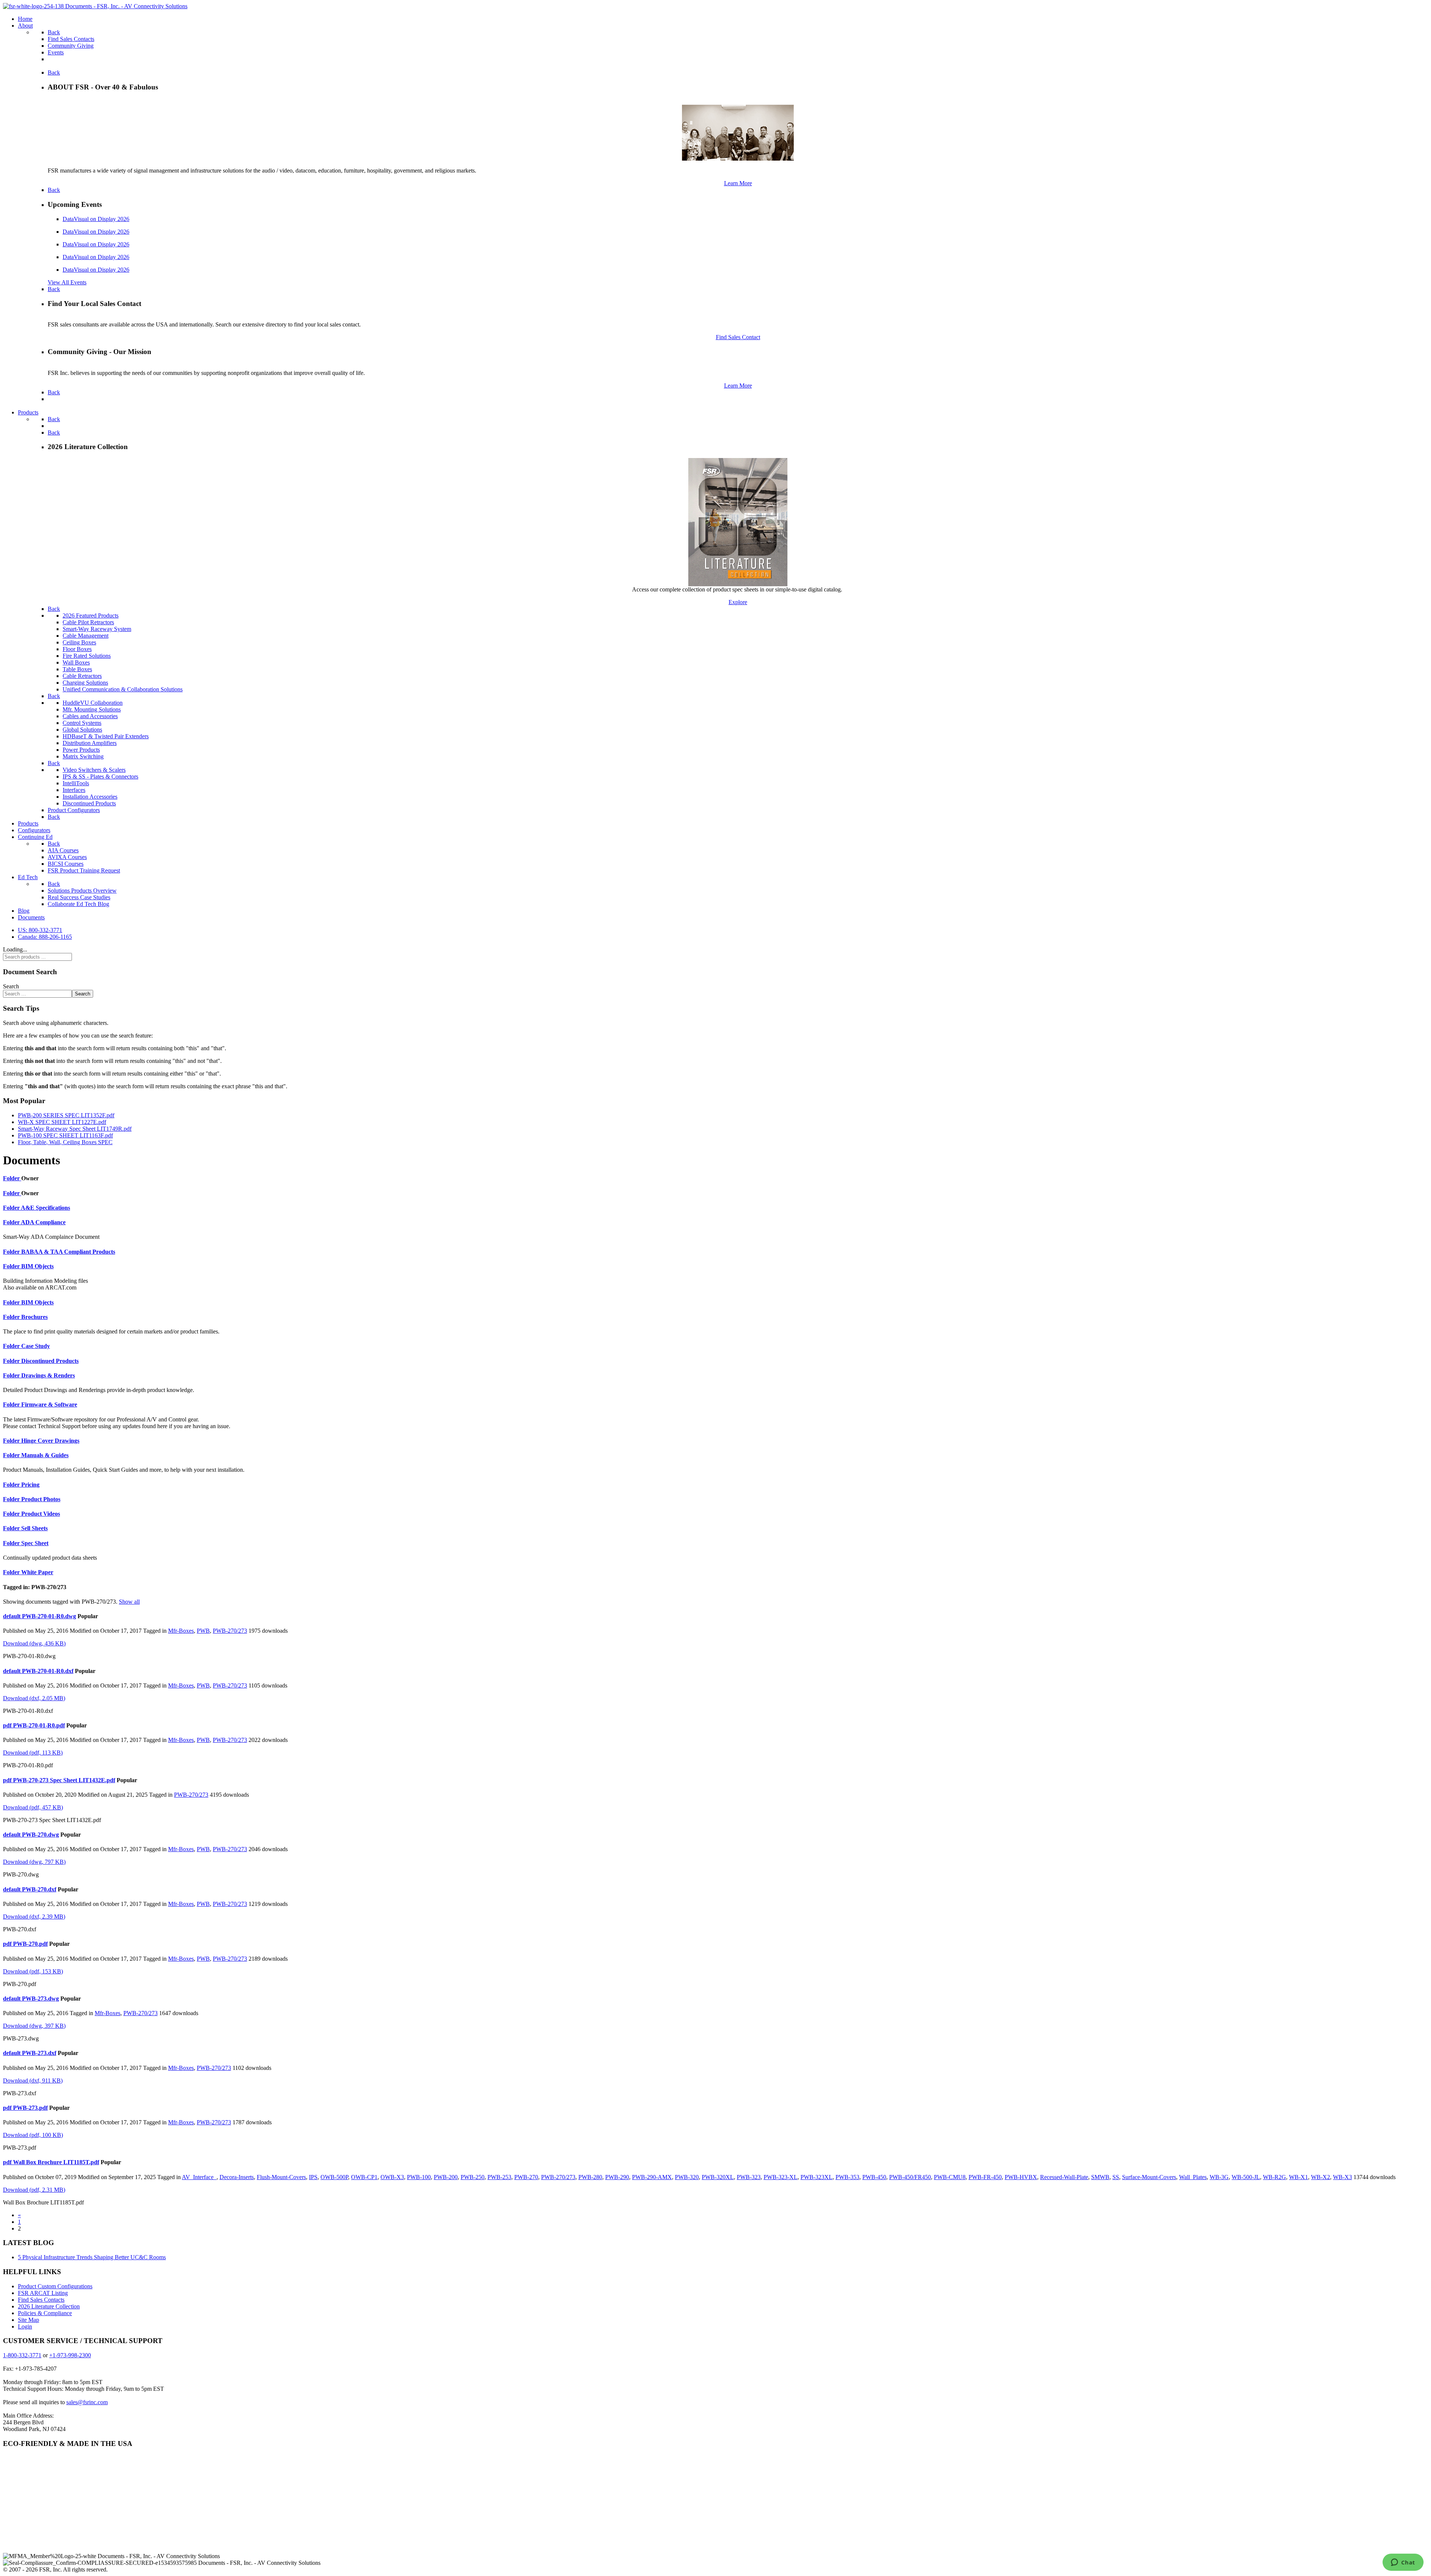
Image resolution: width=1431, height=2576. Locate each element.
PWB (203, 1631)
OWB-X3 (392, 2177)
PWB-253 (499, 2177)
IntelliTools (76, 783)
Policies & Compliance (45, 2313)
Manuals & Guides (45, 1455)
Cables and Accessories (90, 716)
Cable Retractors (82, 676)
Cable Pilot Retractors (88, 622)
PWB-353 (847, 2177)
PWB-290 (617, 2177)
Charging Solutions (85, 683)
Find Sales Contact (738, 337)
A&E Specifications (45, 1208)
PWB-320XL (718, 2177)
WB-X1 (1299, 2177)
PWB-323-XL (781, 2177)
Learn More (738, 183)
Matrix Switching (83, 756)
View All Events (67, 282)
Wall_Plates (1193, 2177)
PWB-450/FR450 (910, 2177)
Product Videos (41, 1514)
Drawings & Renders (48, 1375)
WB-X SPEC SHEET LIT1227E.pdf (62, 1122)
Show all (129, 1602)
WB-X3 (1342, 2177)
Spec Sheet (35, 1543)
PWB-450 (874, 2177)
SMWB (1100, 2177)
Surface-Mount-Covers (1149, 2177)
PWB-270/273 (230, 1631)
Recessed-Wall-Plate (1064, 2177)
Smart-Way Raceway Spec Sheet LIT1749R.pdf (75, 1129)
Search (11, 986)
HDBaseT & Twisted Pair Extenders (106, 736)
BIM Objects (37, 1266)
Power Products (81, 750)
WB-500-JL (1246, 2177)
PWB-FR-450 (985, 2177)
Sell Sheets (34, 1528)
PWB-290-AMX (652, 2177)
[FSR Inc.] (95, 6)
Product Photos (41, 1499)
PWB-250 (473, 2177)
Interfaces (74, 790)
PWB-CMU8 (950, 2177)
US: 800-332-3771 (40, 930)
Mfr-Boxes (181, 1631)
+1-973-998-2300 (70, 2355)
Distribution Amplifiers (90, 743)
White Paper (37, 1572)
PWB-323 (749, 2177)
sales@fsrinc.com (87, 2402)
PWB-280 (590, 2177)
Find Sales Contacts (41, 2300)
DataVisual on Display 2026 (96, 219)
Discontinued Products (89, 803)
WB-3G (1219, 2177)
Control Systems (82, 723)
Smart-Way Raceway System (97, 629)
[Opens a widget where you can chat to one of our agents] (1403, 2563)
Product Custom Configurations (55, 2286)
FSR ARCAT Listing (43, 2293)
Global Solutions (82, 730)
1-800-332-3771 (22, 2355)
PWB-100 (419, 2177)
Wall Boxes (76, 662)
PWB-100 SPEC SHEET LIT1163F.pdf (65, 1135)
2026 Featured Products (91, 615)
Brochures (34, 1317)
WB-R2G (1274, 2177)
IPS (313, 2177)
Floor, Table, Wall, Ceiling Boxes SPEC (65, 1142)
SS (1116, 2177)
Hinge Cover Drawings (50, 1441)
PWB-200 (446, 2177)
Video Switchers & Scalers (94, 770)
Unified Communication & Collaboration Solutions (123, 689)
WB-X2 (1321, 2177)
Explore (738, 602)
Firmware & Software (49, 1404)
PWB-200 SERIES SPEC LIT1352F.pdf (66, 1115)
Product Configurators (74, 810)
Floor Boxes (77, 649)
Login (25, 2326)
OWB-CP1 (364, 2177)
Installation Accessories (90, 797)
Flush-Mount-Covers (281, 2177)
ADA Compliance (43, 1222)
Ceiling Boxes (79, 642)
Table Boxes (77, 669)
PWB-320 (687, 2177)
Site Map (29, 2320)
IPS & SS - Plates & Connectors (100, 776)
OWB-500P (334, 2177)
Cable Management (86, 636)
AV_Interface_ (199, 2177)
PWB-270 (526, 2177)
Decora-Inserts (237, 2177)
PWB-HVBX (1021, 2177)
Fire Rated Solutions (87, 656)
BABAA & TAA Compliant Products (68, 1252)
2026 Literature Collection (49, 2306)
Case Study (36, 1346)
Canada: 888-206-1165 (45, 937)
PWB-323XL (816, 2177)
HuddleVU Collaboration (93, 703)
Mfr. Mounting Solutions (92, 709)
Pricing (30, 1485)
